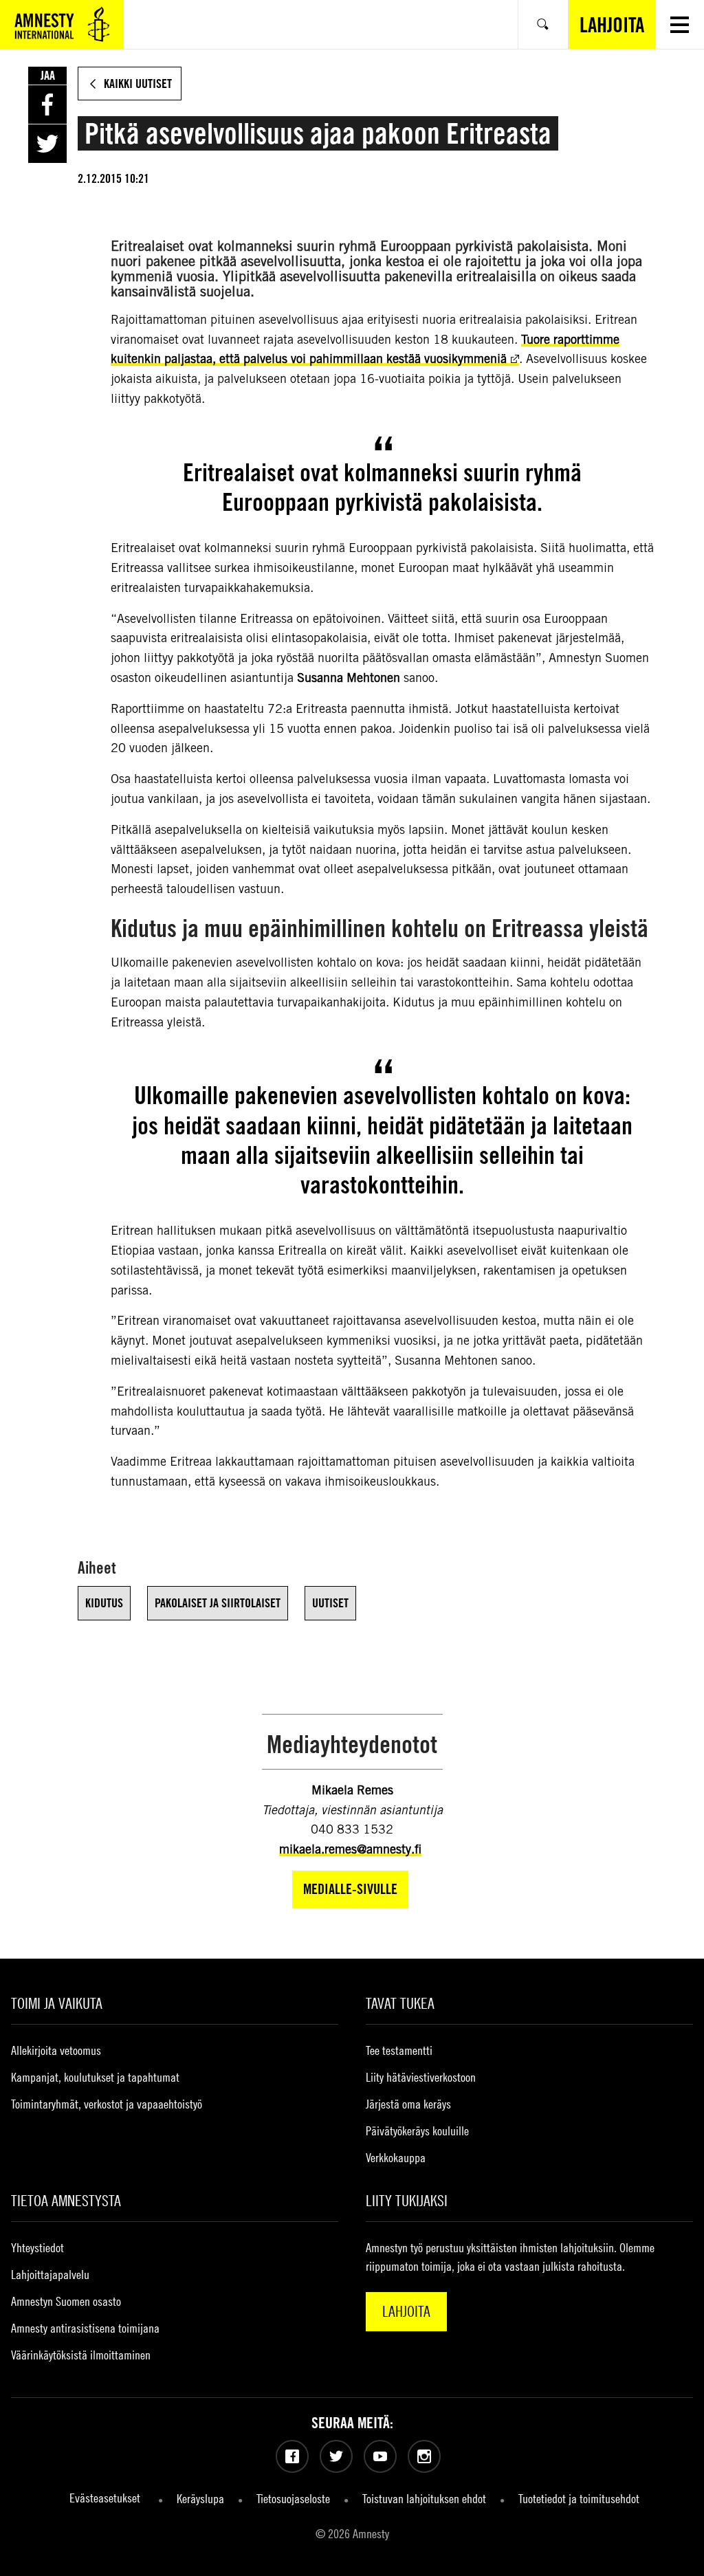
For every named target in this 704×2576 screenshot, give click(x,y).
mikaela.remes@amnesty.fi (350, 1849)
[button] (680, 24)
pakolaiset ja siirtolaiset (218, 1603)
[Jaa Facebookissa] (47, 104)
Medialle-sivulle (350, 1889)
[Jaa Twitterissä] (47, 144)
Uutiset (330, 1603)
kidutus (104, 1603)
